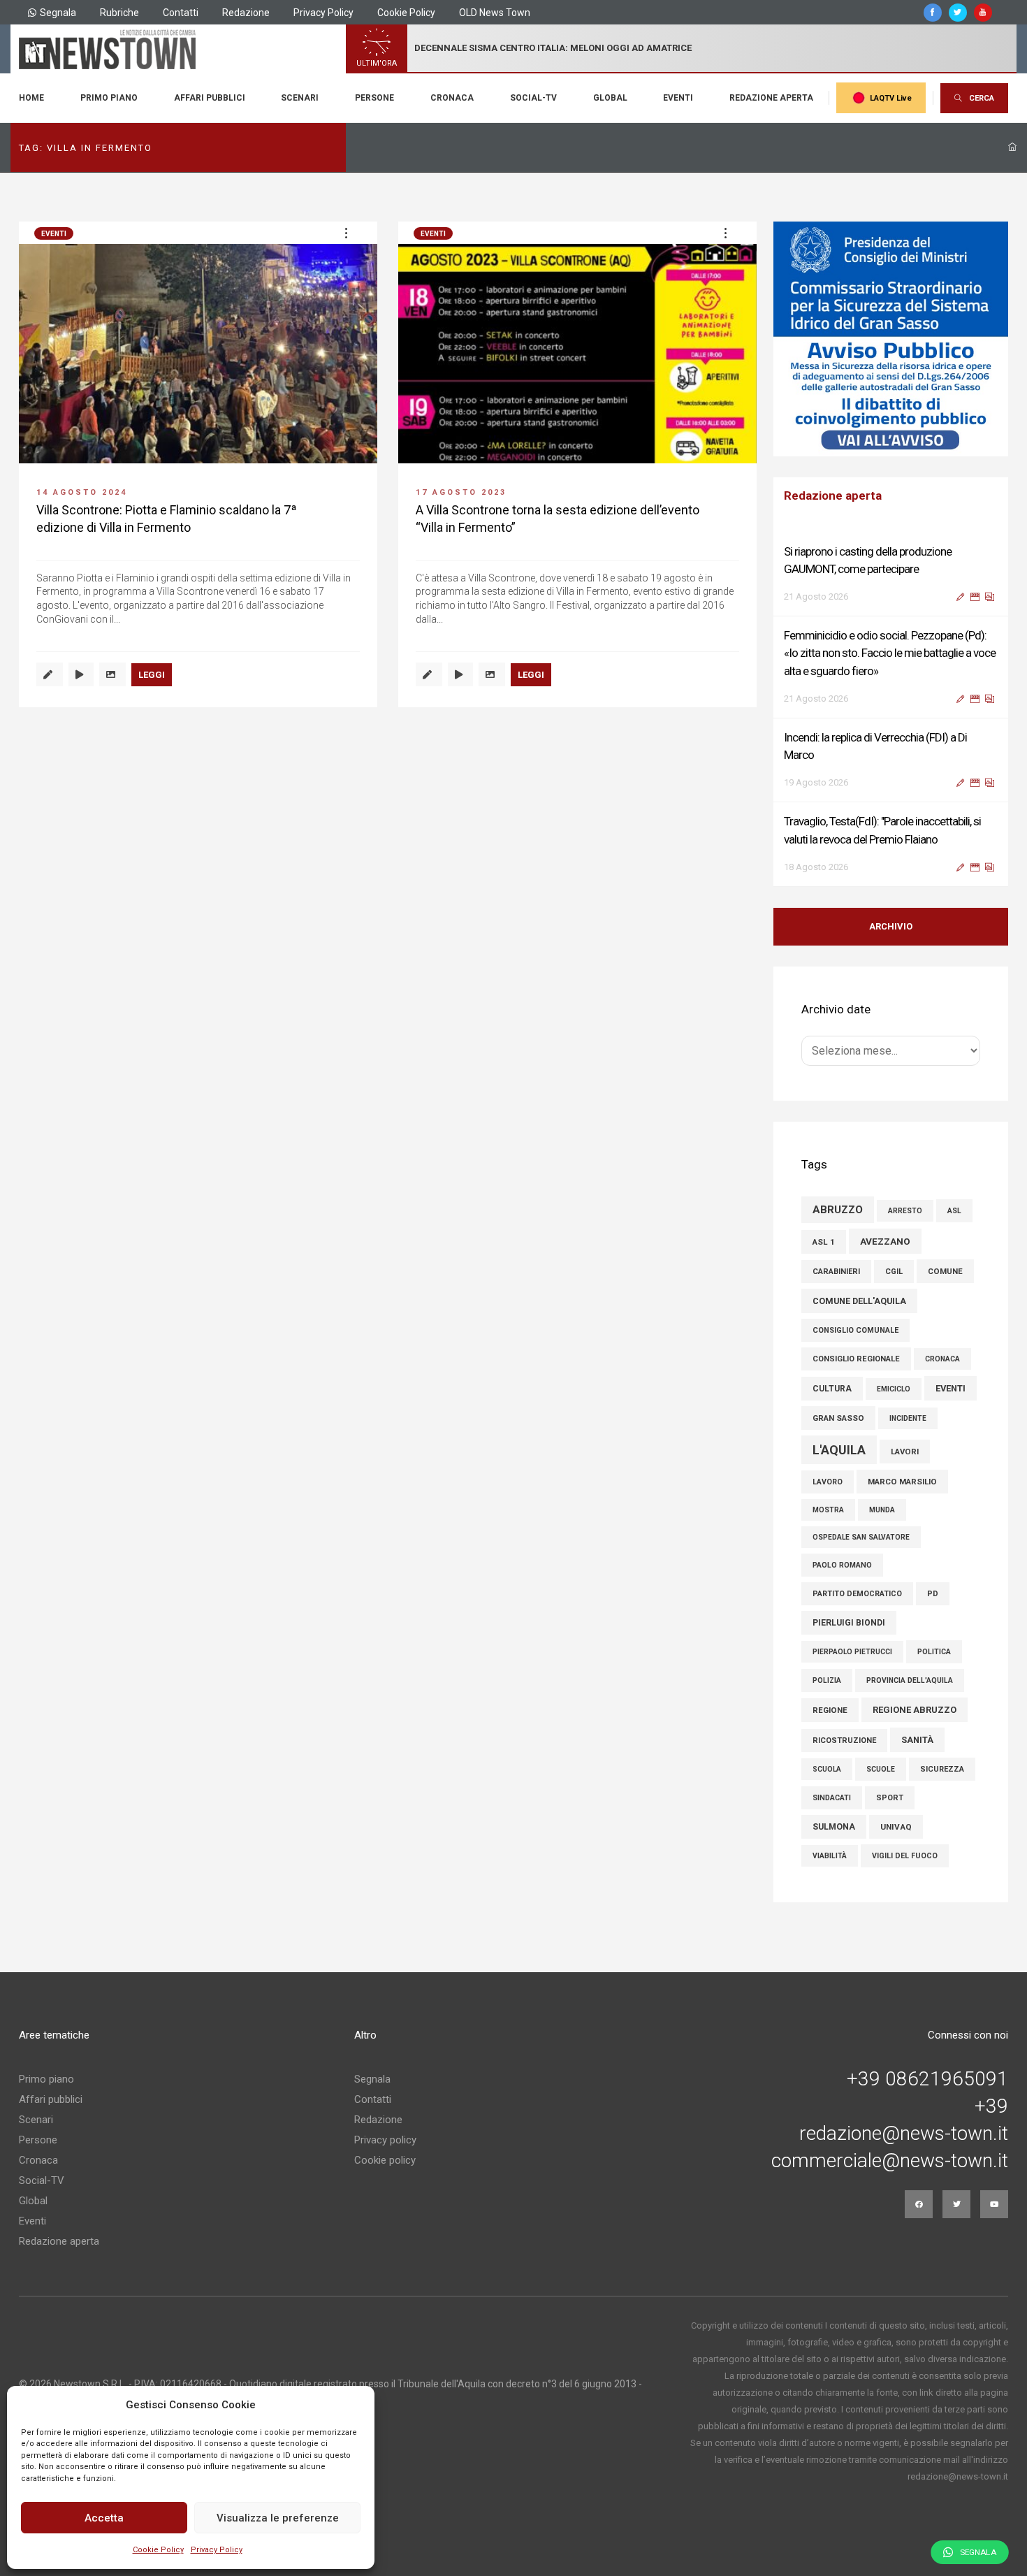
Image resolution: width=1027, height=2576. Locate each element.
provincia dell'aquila (910, 1680)
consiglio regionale (856, 1359)
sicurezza (942, 1769)
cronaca (942, 1359)
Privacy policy (385, 2140)
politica (934, 1652)
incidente (908, 1418)
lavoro (828, 1482)
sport (890, 1798)
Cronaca (452, 98)
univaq (896, 1827)
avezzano (885, 1241)
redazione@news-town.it (904, 2134)
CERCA (982, 98)
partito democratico (857, 1594)
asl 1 (824, 1242)
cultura (832, 1389)
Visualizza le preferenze (278, 2518)
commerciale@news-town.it (890, 2161)
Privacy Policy (217, 2550)
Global (610, 98)
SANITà (917, 1740)
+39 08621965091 (927, 2079)
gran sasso (838, 1418)
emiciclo (894, 1389)
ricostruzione (844, 1741)
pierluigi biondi (849, 1623)
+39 (991, 2106)
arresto (905, 1211)
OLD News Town (495, 13)
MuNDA (882, 1510)
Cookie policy (385, 2160)
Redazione (246, 13)
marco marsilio (902, 1482)
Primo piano (109, 98)
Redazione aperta (771, 98)
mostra (828, 1510)
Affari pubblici (210, 98)
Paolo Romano (842, 1565)
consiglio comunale (855, 1330)
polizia (827, 1680)
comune (945, 1271)
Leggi (152, 675)
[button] (346, 233)
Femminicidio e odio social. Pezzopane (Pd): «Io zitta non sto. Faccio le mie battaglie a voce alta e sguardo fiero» (890, 653)
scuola (827, 1769)
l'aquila (839, 1450)
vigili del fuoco (905, 1856)
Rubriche (119, 13)
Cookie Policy (158, 2550)
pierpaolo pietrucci (852, 1652)
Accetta (104, 2518)
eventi (950, 1388)
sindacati (832, 1798)
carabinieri (836, 1272)
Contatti (181, 13)
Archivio (891, 926)
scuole (881, 1769)
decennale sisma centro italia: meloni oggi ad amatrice (553, 48)
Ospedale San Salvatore (861, 1537)
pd (933, 1594)
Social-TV (533, 98)
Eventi (678, 98)
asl (954, 1211)
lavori (905, 1452)
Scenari (300, 98)
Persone (374, 98)
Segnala (58, 13)
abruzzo (838, 1210)
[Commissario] (891, 339)
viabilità (830, 1856)
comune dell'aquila (859, 1301)
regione (830, 1710)
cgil (894, 1272)
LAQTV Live (891, 98)
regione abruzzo (915, 1710)
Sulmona (834, 1827)
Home (31, 98)
